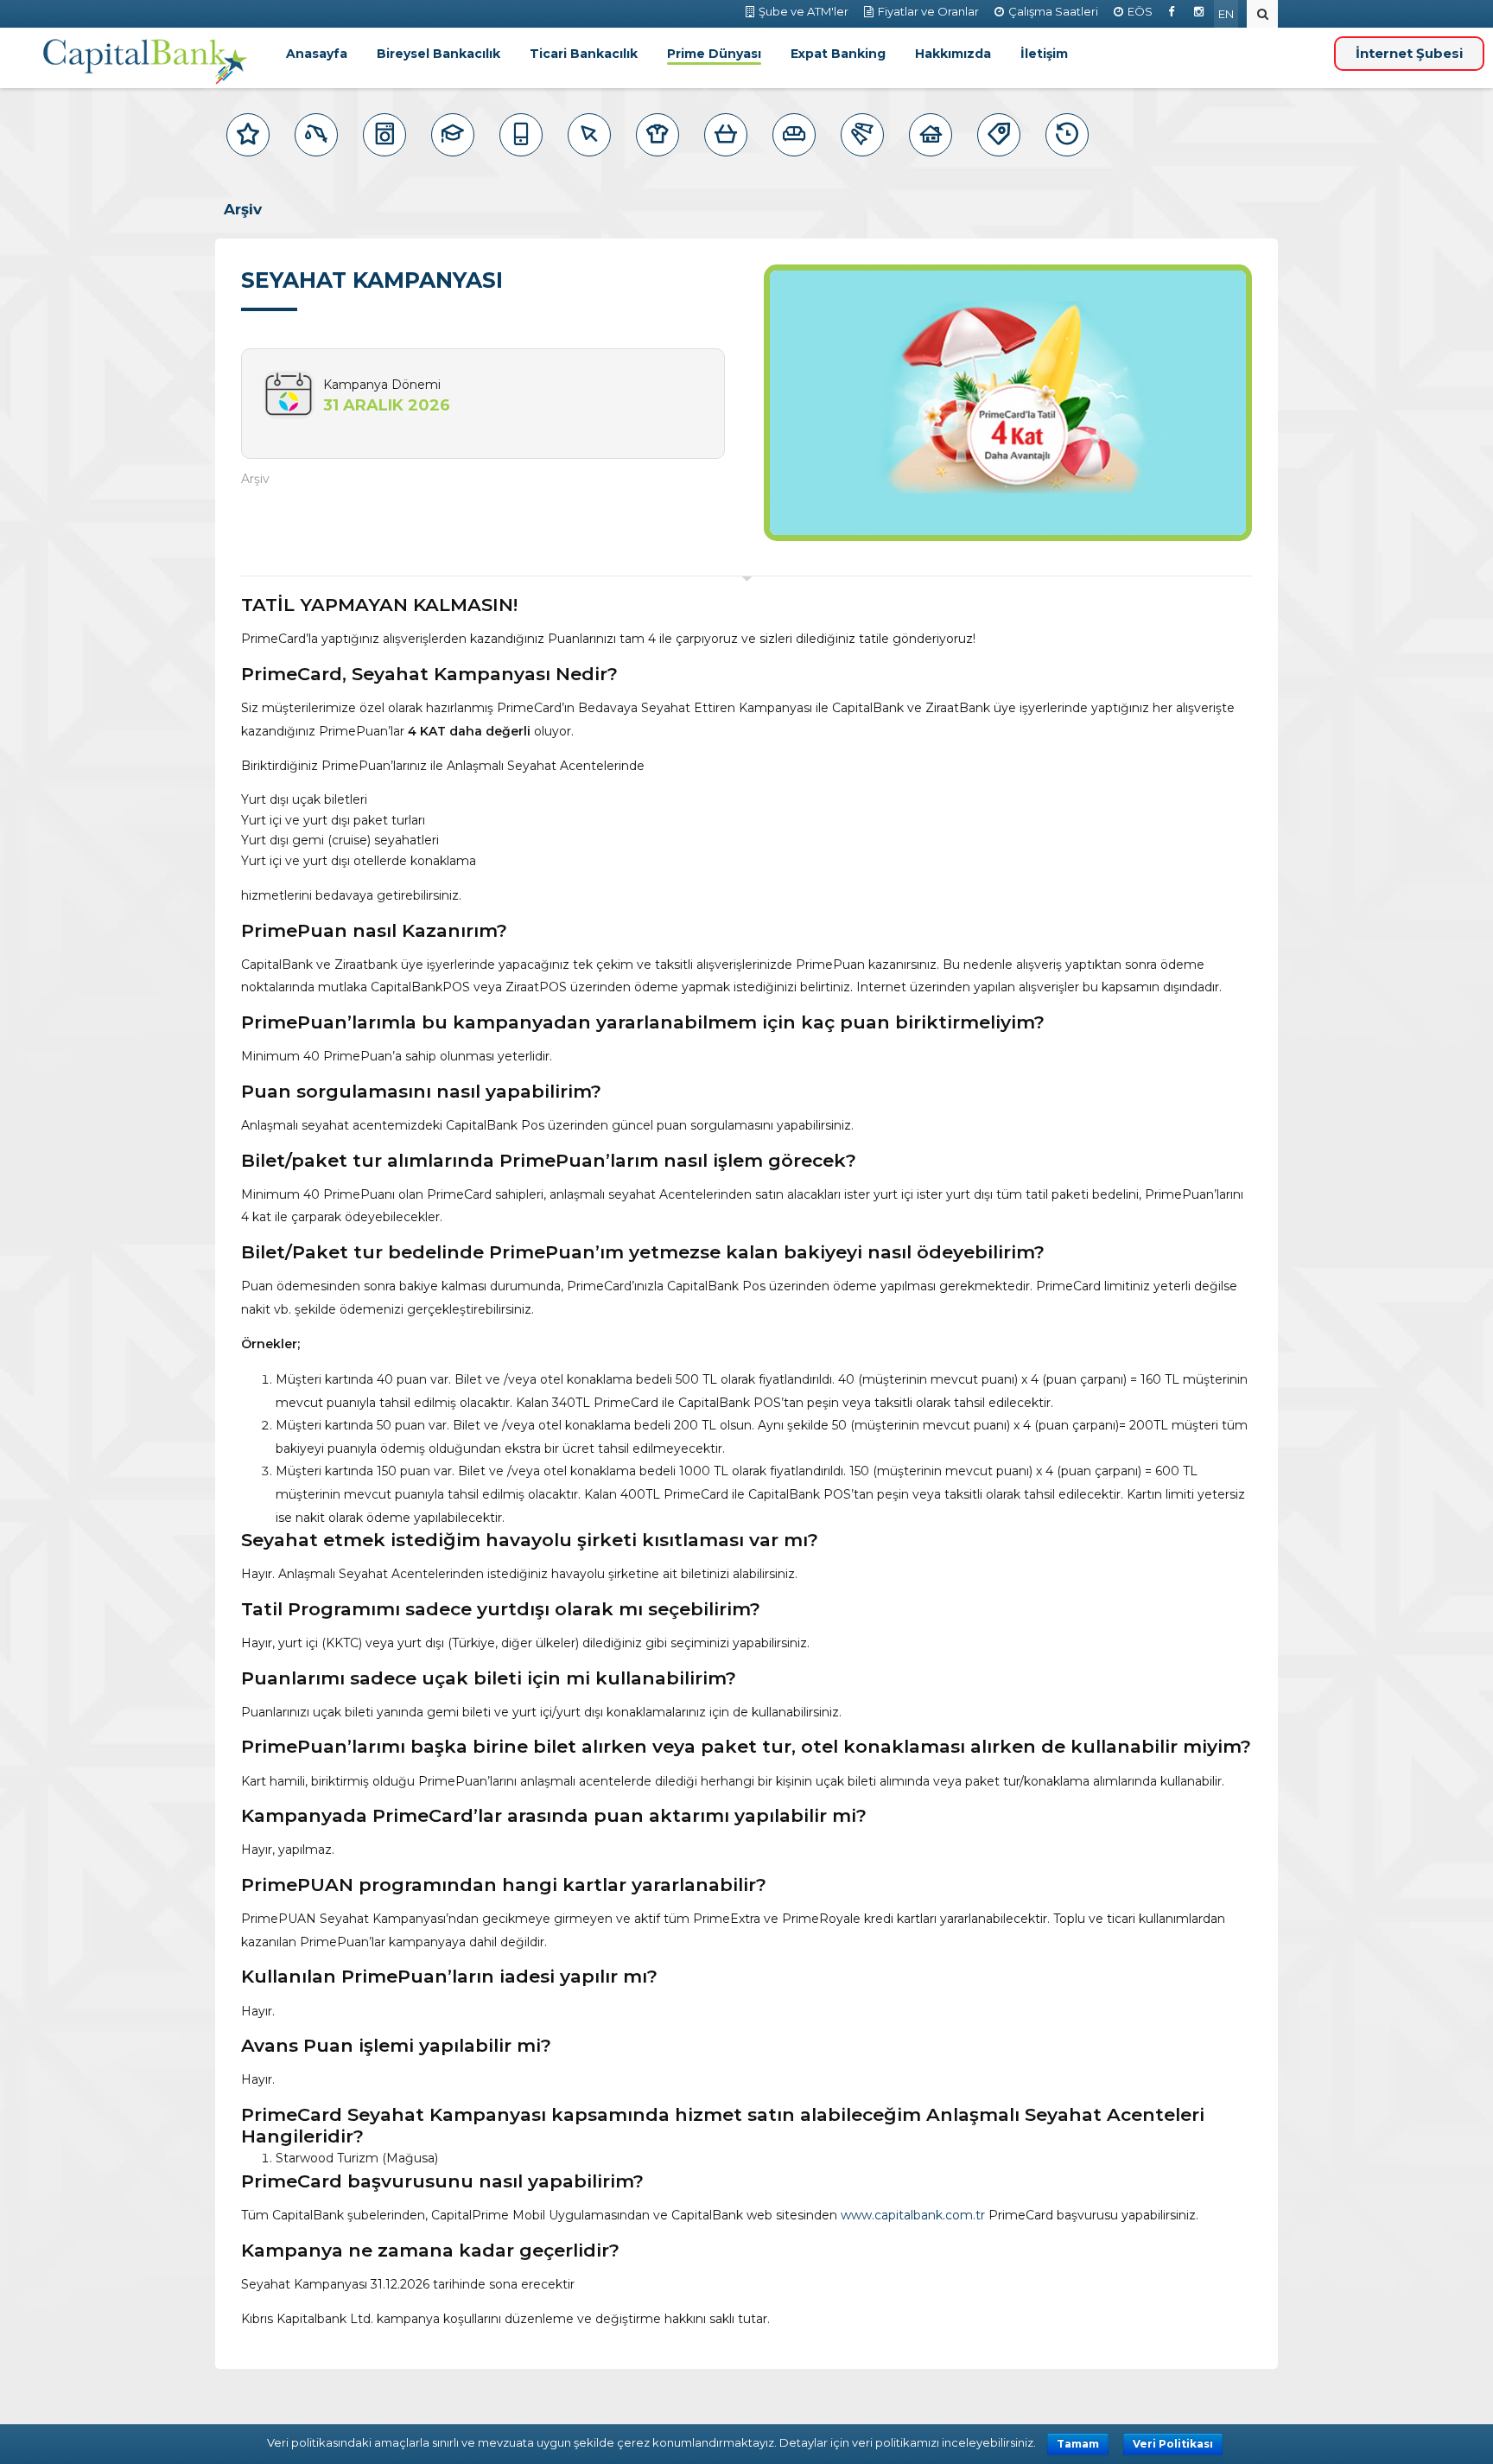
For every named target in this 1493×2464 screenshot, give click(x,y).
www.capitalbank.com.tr (913, 2215)
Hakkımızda (953, 54)
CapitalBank (146, 62)
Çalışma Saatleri (1053, 11)
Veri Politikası (1173, 2444)
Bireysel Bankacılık (438, 54)
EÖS (1140, 11)
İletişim (1044, 54)
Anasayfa (317, 54)
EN (1226, 14)
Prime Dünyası (714, 54)
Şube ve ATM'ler (804, 11)
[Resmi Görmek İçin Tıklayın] (1008, 403)
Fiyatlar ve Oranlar (928, 11)
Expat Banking (838, 54)
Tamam (1078, 2444)
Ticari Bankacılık (584, 54)
